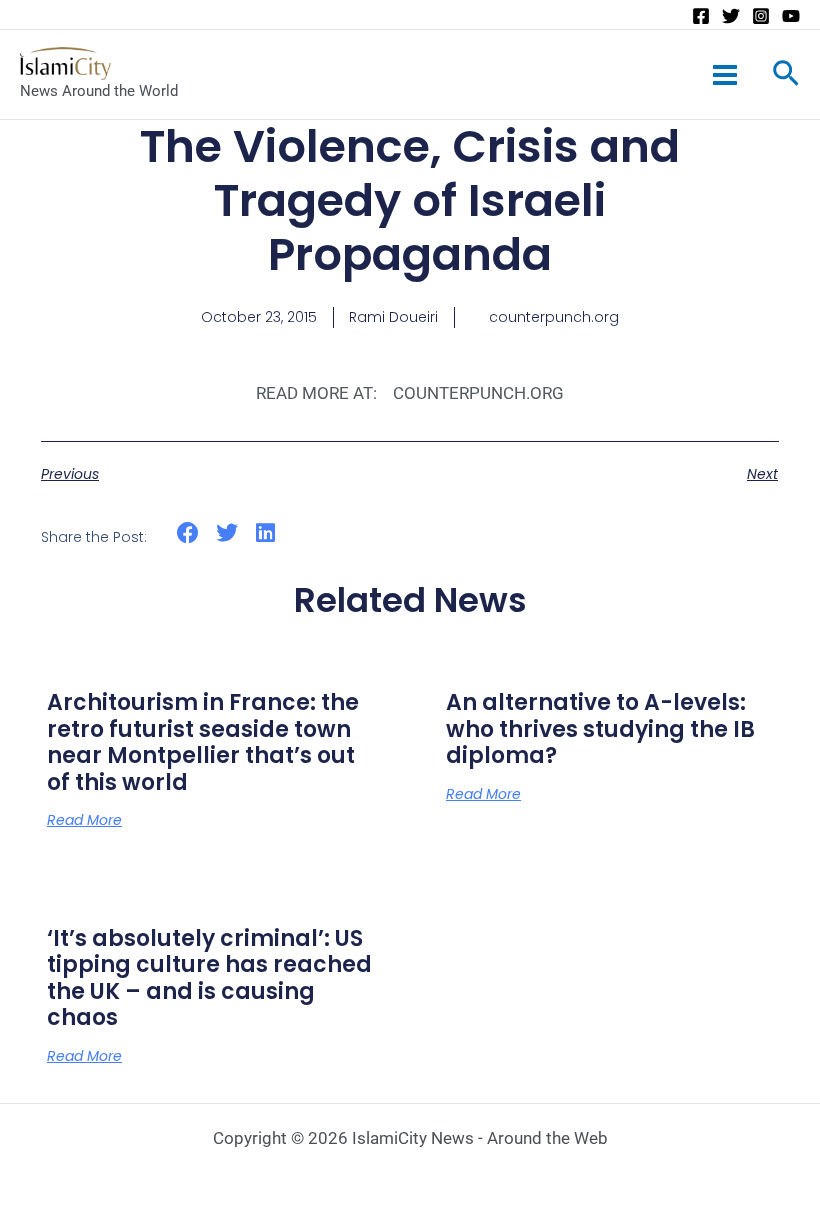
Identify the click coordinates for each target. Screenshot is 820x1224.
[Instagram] (761, 16)
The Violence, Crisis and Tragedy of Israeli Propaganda (410, 200)
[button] (188, 533)
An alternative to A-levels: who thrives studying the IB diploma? (600, 729)
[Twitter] (731, 16)
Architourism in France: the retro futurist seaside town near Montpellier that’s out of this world (203, 742)
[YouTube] (791, 16)
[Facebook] (701, 16)
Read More (84, 820)
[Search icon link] (786, 77)
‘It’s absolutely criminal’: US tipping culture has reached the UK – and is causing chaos (209, 978)
